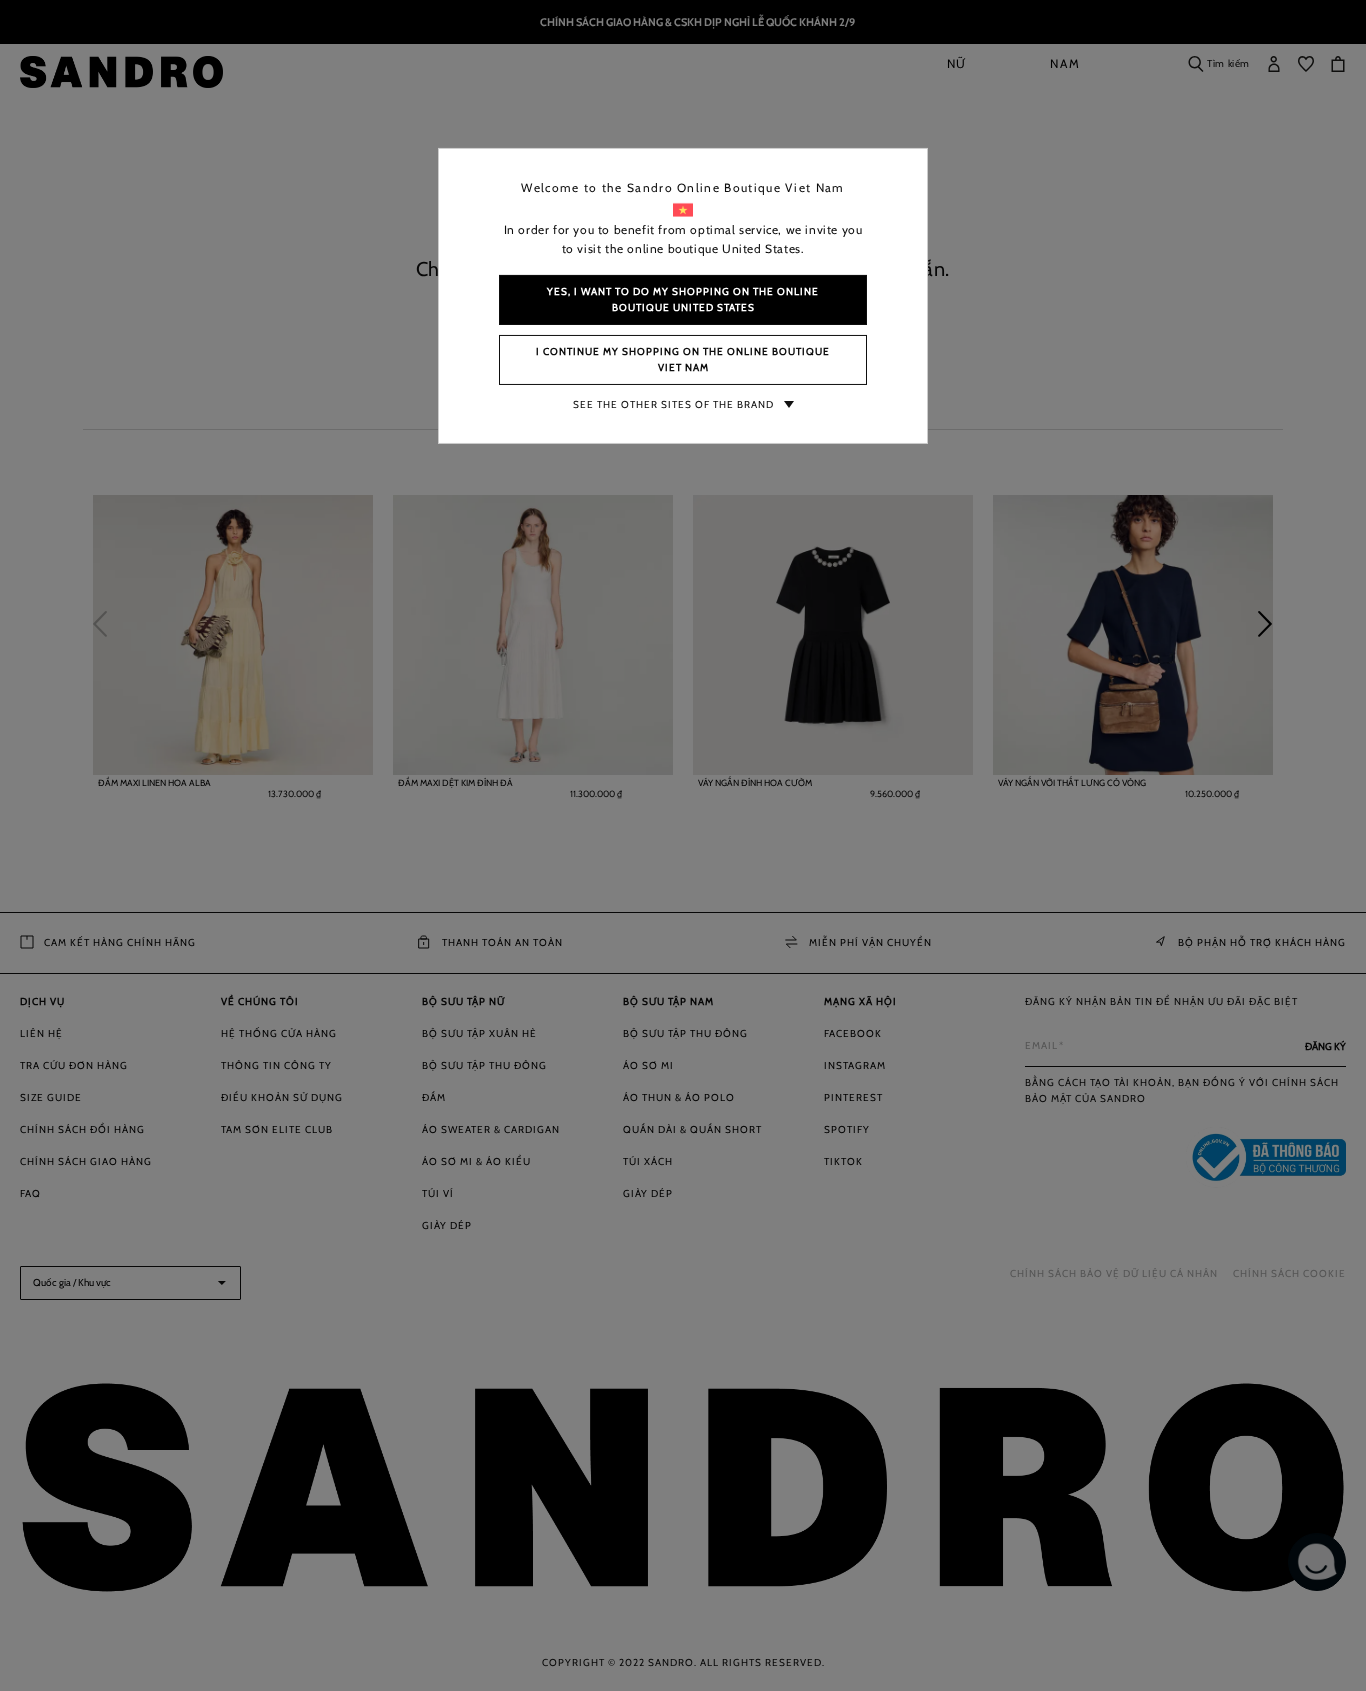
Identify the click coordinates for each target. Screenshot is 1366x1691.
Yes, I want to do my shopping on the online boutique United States (683, 299)
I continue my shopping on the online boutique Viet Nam (683, 359)
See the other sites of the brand (673, 404)
